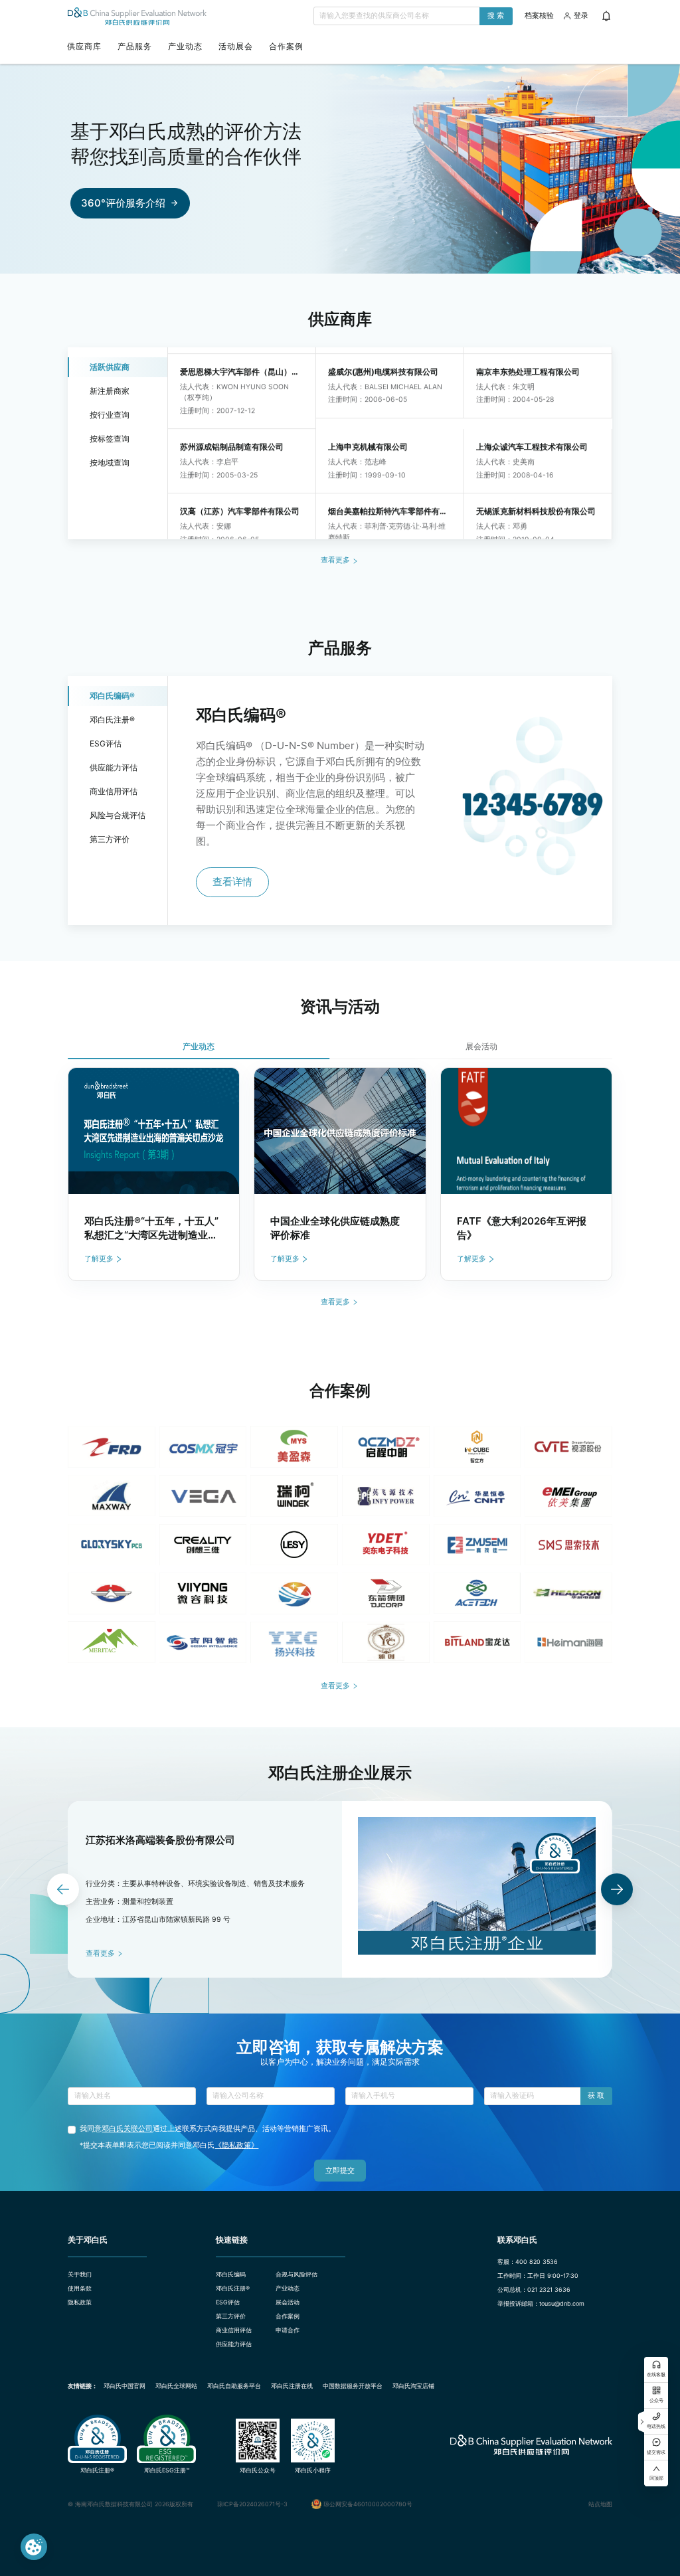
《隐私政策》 (236, 2145)
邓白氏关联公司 (127, 2129)
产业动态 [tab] (199, 1046)
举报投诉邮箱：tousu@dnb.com (541, 2303)
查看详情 (232, 882)
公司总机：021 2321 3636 (534, 2289)
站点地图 (600, 2504)
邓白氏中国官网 (125, 2386)
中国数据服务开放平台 (353, 2386)
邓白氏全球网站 (176, 2386)
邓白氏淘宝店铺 (413, 2386)
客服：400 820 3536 (528, 2262)
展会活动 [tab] (481, 1046)
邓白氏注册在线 (292, 2386)
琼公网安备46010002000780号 (368, 2504)
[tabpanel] (340, 1174)
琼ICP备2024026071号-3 (252, 2504)
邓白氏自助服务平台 (234, 2386)
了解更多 (99, 1259)
